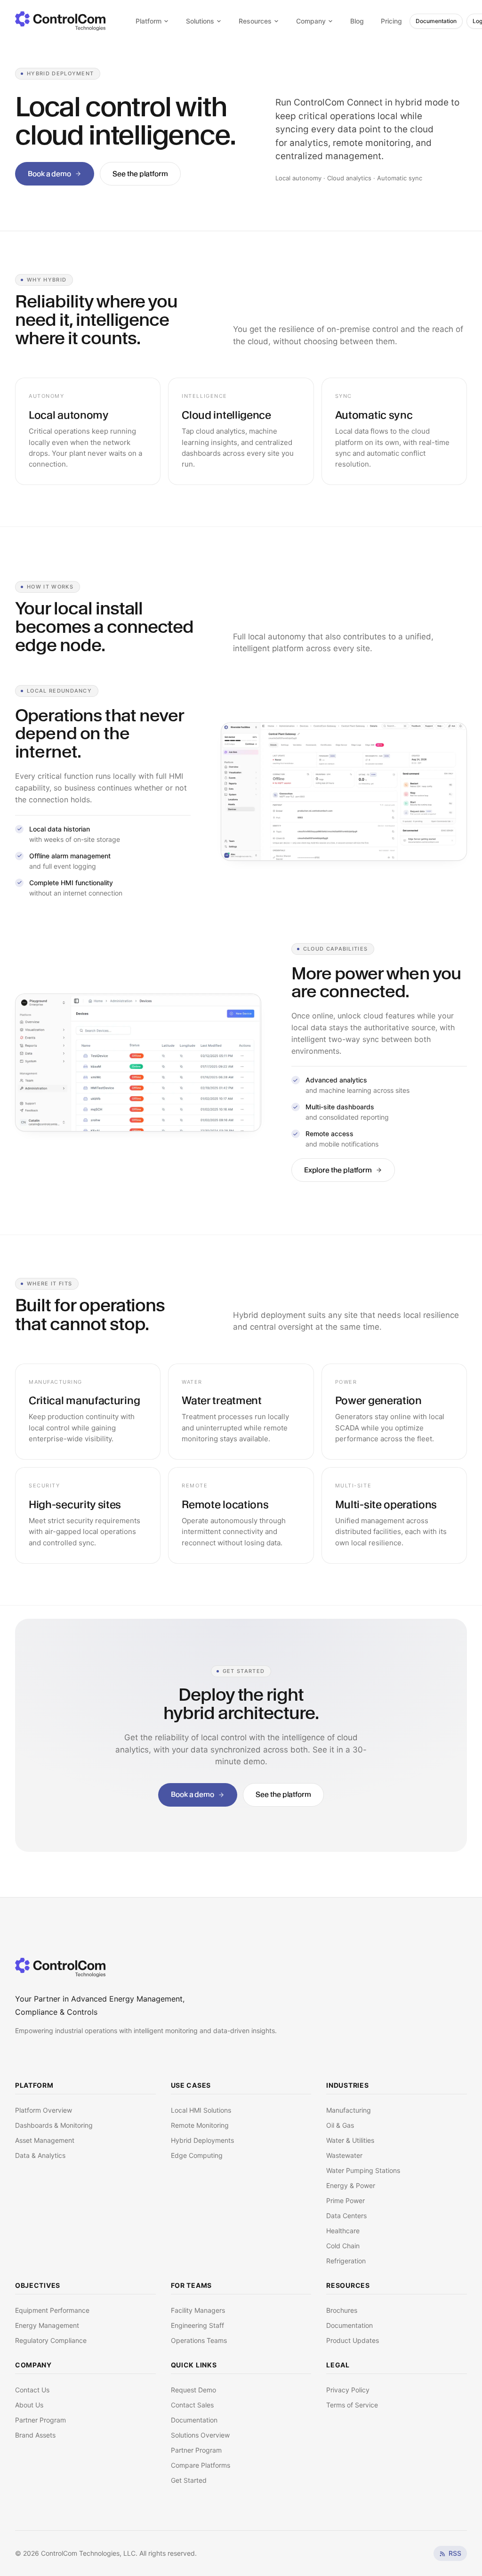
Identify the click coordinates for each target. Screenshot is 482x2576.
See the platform (140, 174)
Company (311, 21)
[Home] (60, 1967)
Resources (255, 21)
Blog (357, 21)
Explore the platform (338, 1170)
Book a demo (49, 174)
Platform (149, 21)
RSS (455, 2553)
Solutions (200, 21)
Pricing (391, 21)
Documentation (436, 21)
